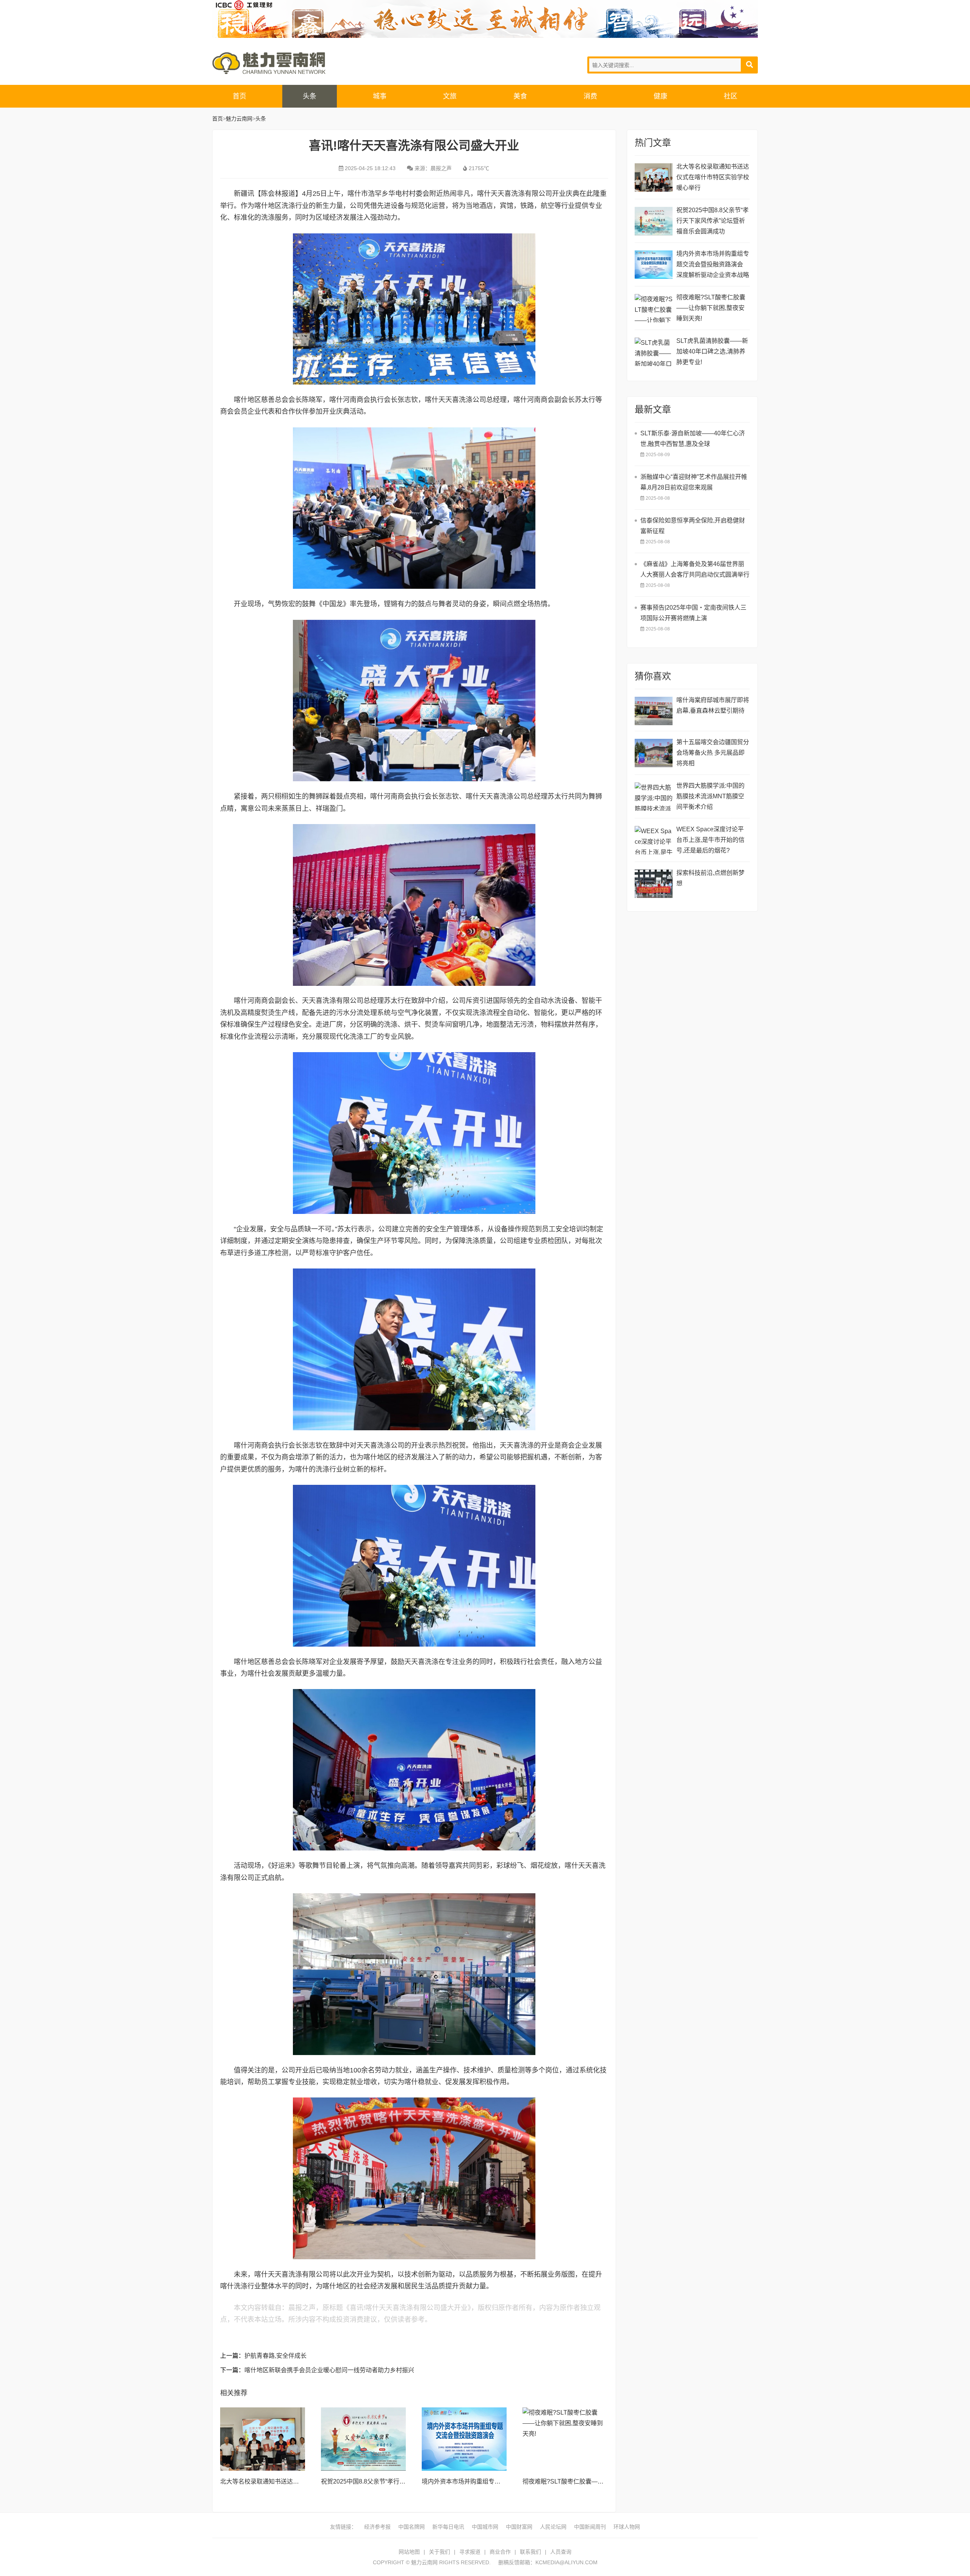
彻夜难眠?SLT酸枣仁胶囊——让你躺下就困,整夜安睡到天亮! (604, 2481)
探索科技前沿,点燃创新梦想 (710, 878)
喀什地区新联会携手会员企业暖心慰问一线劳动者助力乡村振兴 (329, 2370)
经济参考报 (377, 2527)
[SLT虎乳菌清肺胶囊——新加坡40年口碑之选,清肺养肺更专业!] (654, 352)
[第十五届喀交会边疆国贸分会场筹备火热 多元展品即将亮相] (654, 753)
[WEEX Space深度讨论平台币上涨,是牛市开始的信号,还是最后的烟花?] (654, 840)
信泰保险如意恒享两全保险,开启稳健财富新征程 (693, 526)
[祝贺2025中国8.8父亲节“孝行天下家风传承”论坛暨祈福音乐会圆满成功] (363, 2439)
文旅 (450, 96)
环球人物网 (627, 2527)
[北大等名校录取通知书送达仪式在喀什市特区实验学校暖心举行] (263, 2439)
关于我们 (440, 2552)
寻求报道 (470, 2552)
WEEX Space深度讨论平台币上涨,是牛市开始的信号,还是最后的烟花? (710, 840)
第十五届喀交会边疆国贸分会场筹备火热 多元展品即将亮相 (713, 753)
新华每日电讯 (448, 2527)
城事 (380, 96)
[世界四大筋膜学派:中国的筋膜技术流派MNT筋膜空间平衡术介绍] (654, 797)
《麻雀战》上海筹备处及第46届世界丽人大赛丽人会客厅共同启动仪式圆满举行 (695, 569)
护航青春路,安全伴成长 (275, 2356)
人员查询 (561, 2552)
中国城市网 (485, 2527)
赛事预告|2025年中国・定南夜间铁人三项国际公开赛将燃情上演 (693, 613)
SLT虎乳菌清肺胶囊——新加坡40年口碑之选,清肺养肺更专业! (712, 351)
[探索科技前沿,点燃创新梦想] (654, 884)
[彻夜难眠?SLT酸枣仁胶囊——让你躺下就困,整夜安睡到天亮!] (565, 2439)
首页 (239, 96)
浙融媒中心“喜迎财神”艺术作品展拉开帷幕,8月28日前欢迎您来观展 (694, 482)
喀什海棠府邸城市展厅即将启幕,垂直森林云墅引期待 (713, 705)
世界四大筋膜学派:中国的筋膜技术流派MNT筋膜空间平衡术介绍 (710, 796)
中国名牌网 (411, 2527)
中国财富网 (519, 2527)
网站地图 (409, 2552)
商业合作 (500, 2552)
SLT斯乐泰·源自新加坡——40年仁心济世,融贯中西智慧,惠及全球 (693, 439)
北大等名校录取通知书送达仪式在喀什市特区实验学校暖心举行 (713, 177)
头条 (310, 96)
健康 (660, 96)
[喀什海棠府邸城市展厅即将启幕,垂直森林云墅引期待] (654, 711)
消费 (590, 96)
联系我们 (530, 2552)
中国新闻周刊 (590, 2527)
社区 (731, 96)
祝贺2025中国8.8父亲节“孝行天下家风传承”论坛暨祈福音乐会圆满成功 (713, 221)
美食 (520, 96)
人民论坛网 (553, 2527)
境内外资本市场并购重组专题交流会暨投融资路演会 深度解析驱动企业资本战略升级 (713, 265)
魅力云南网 (269, 63)
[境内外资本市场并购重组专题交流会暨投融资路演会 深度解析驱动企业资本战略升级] (464, 2439)
